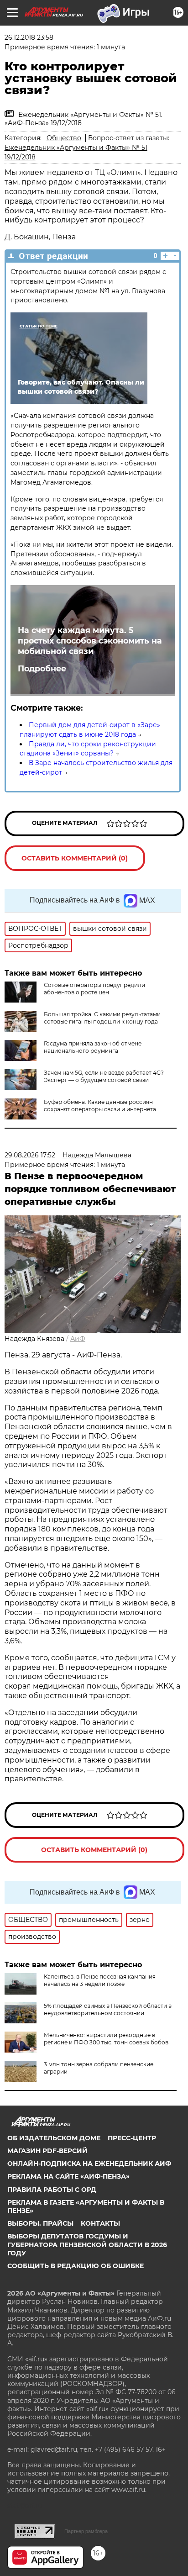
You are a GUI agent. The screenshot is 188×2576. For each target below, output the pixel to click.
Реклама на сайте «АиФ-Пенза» (68, 2176)
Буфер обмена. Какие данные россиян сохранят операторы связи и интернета (100, 1106)
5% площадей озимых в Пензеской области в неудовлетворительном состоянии (108, 2009)
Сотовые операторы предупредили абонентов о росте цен (94, 989)
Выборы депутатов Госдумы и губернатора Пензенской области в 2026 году (87, 2244)
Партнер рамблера (86, 2531)
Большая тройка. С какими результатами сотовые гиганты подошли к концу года (102, 1018)
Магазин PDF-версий (47, 2151)
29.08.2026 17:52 (30, 1155)
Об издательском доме (54, 2138)
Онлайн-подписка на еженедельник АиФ (89, 2164)
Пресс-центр (132, 2138)
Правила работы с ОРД (52, 2190)
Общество (64, 138)
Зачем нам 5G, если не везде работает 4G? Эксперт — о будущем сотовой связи (104, 1076)
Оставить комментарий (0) (75, 858)
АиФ (78, 1339)
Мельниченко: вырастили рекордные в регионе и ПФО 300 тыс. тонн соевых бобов (106, 2039)
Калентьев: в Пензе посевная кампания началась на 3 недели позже (100, 1980)
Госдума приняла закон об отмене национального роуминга (93, 1047)
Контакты (100, 2223)
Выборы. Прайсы (40, 2223)
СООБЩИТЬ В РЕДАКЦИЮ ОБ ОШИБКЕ (76, 2266)
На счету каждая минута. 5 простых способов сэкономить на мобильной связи (90, 641)
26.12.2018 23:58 (29, 37)
